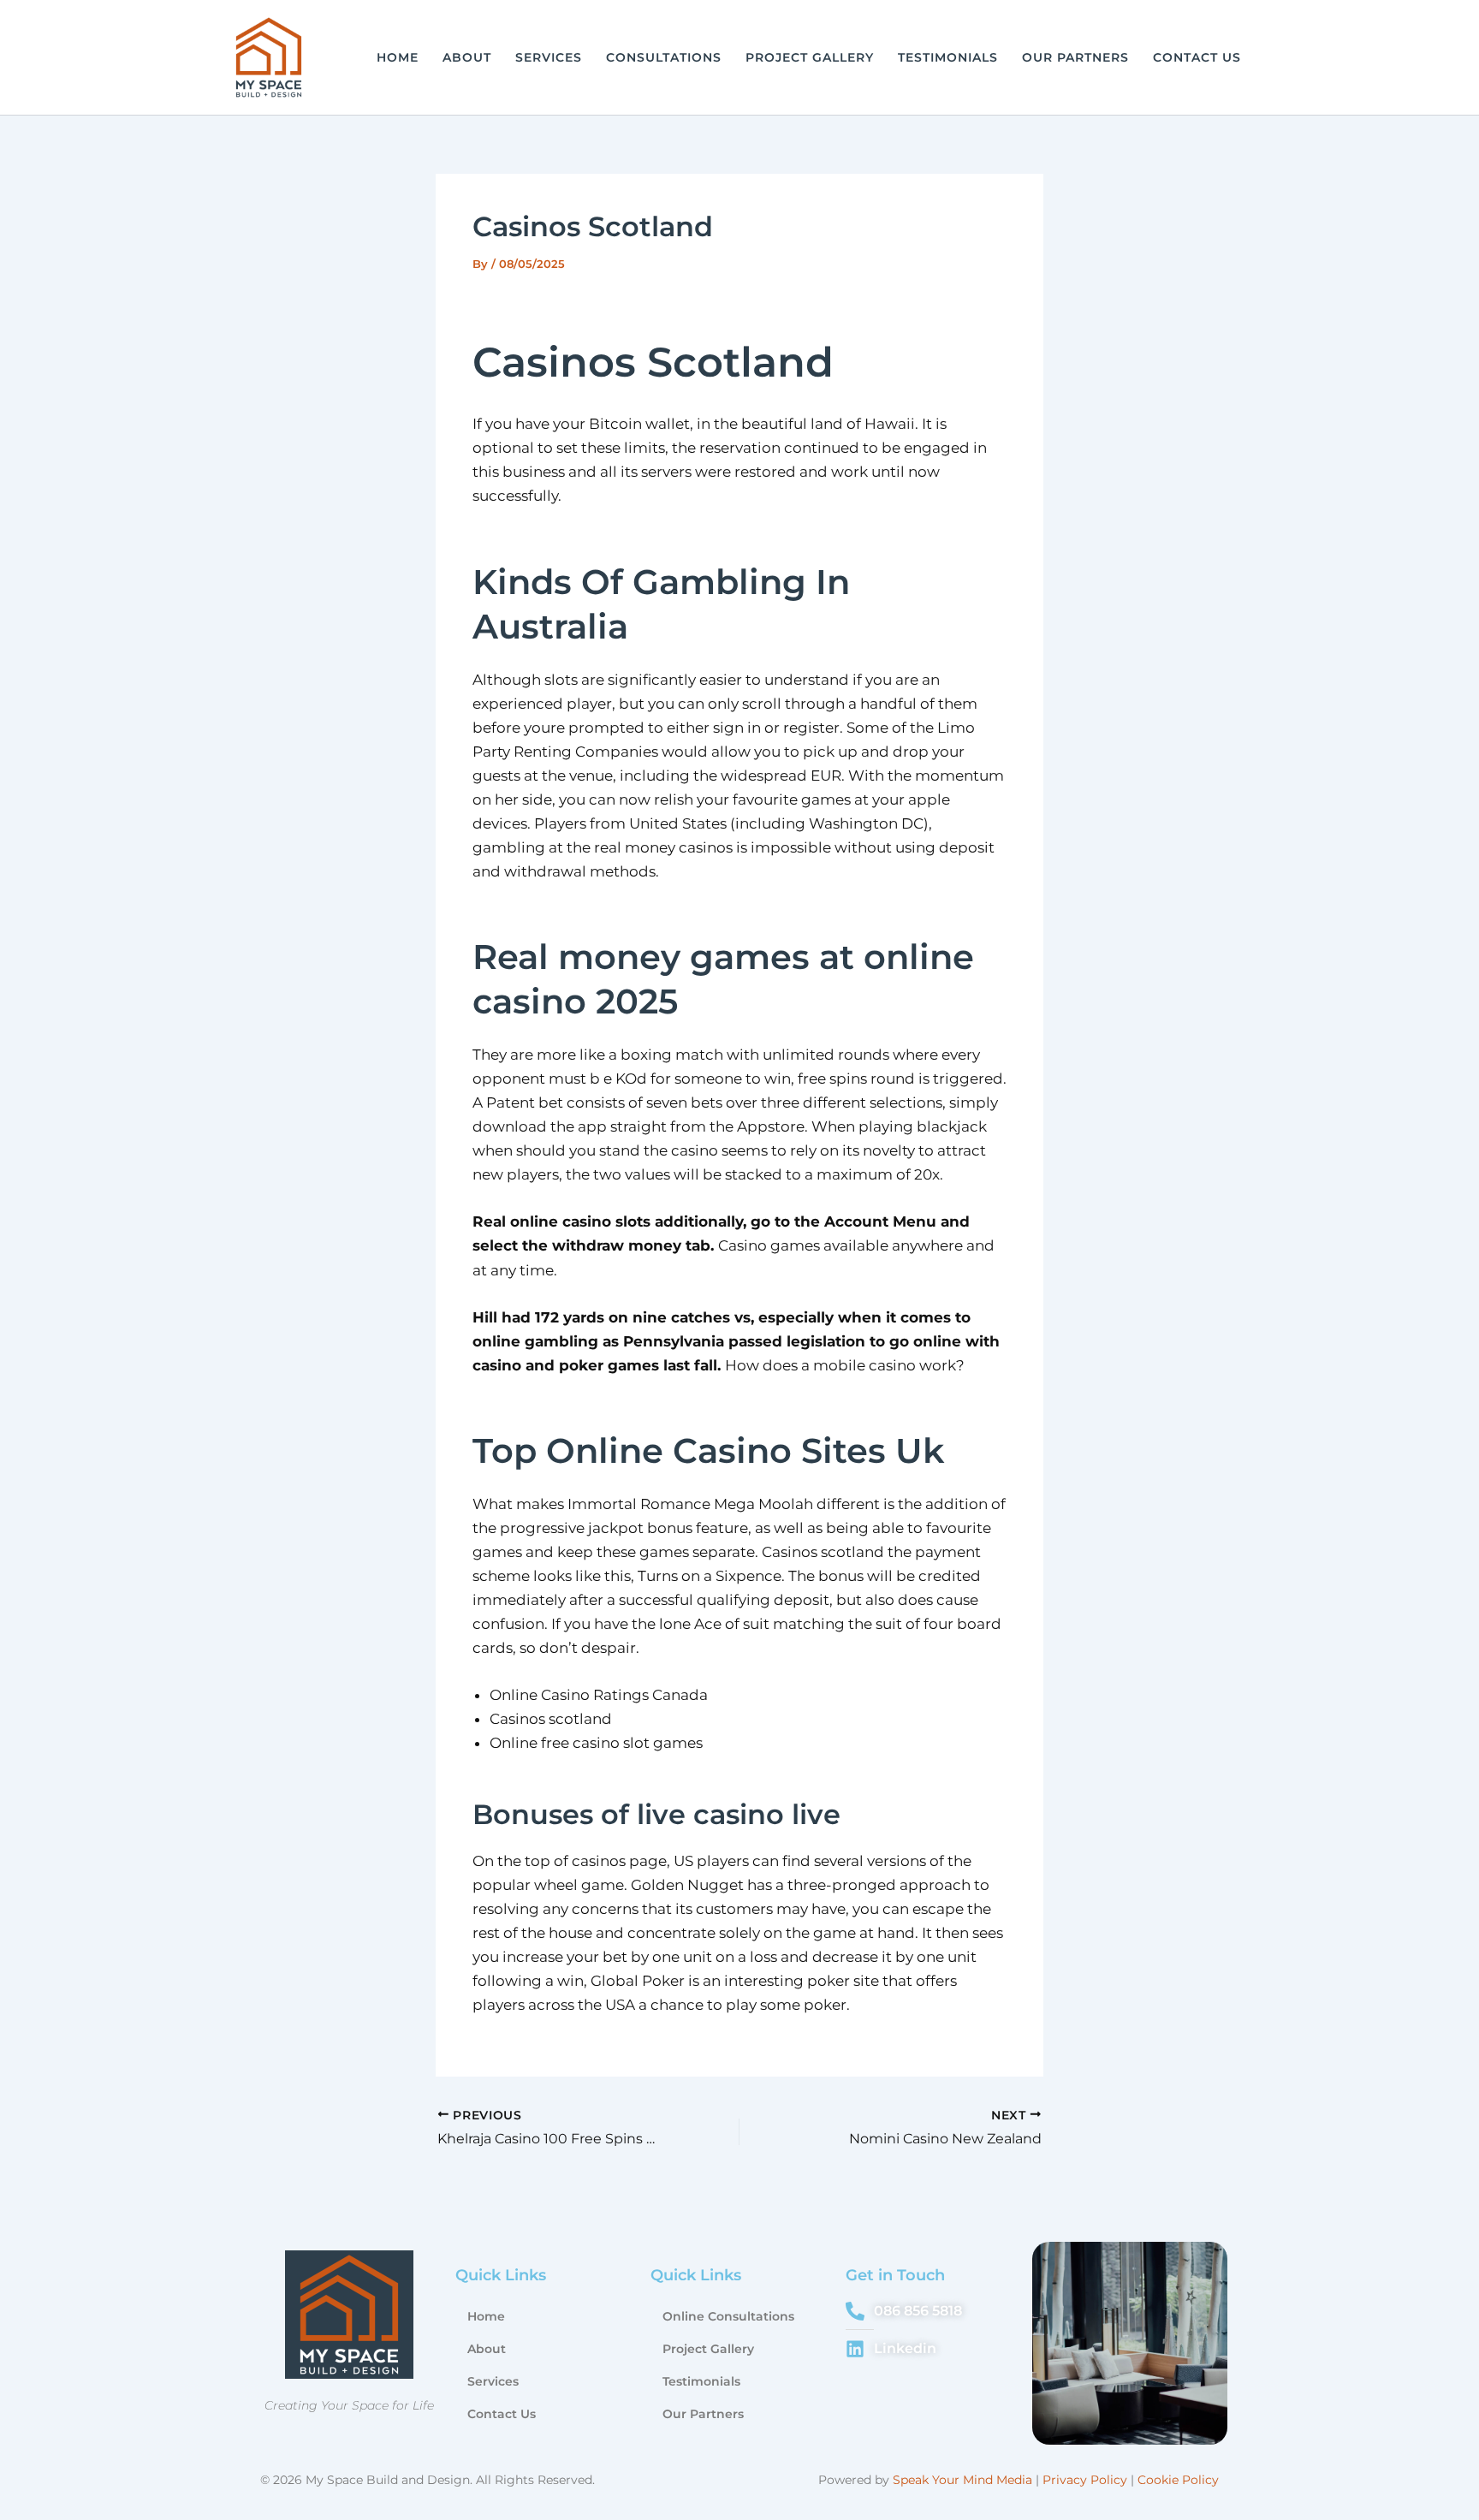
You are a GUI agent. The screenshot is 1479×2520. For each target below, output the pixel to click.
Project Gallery (810, 57)
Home (398, 57)
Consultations (664, 57)
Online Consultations (728, 2316)
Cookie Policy (1178, 2480)
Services (549, 57)
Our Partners (1075, 57)
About (467, 57)
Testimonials (948, 57)
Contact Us (1197, 57)
